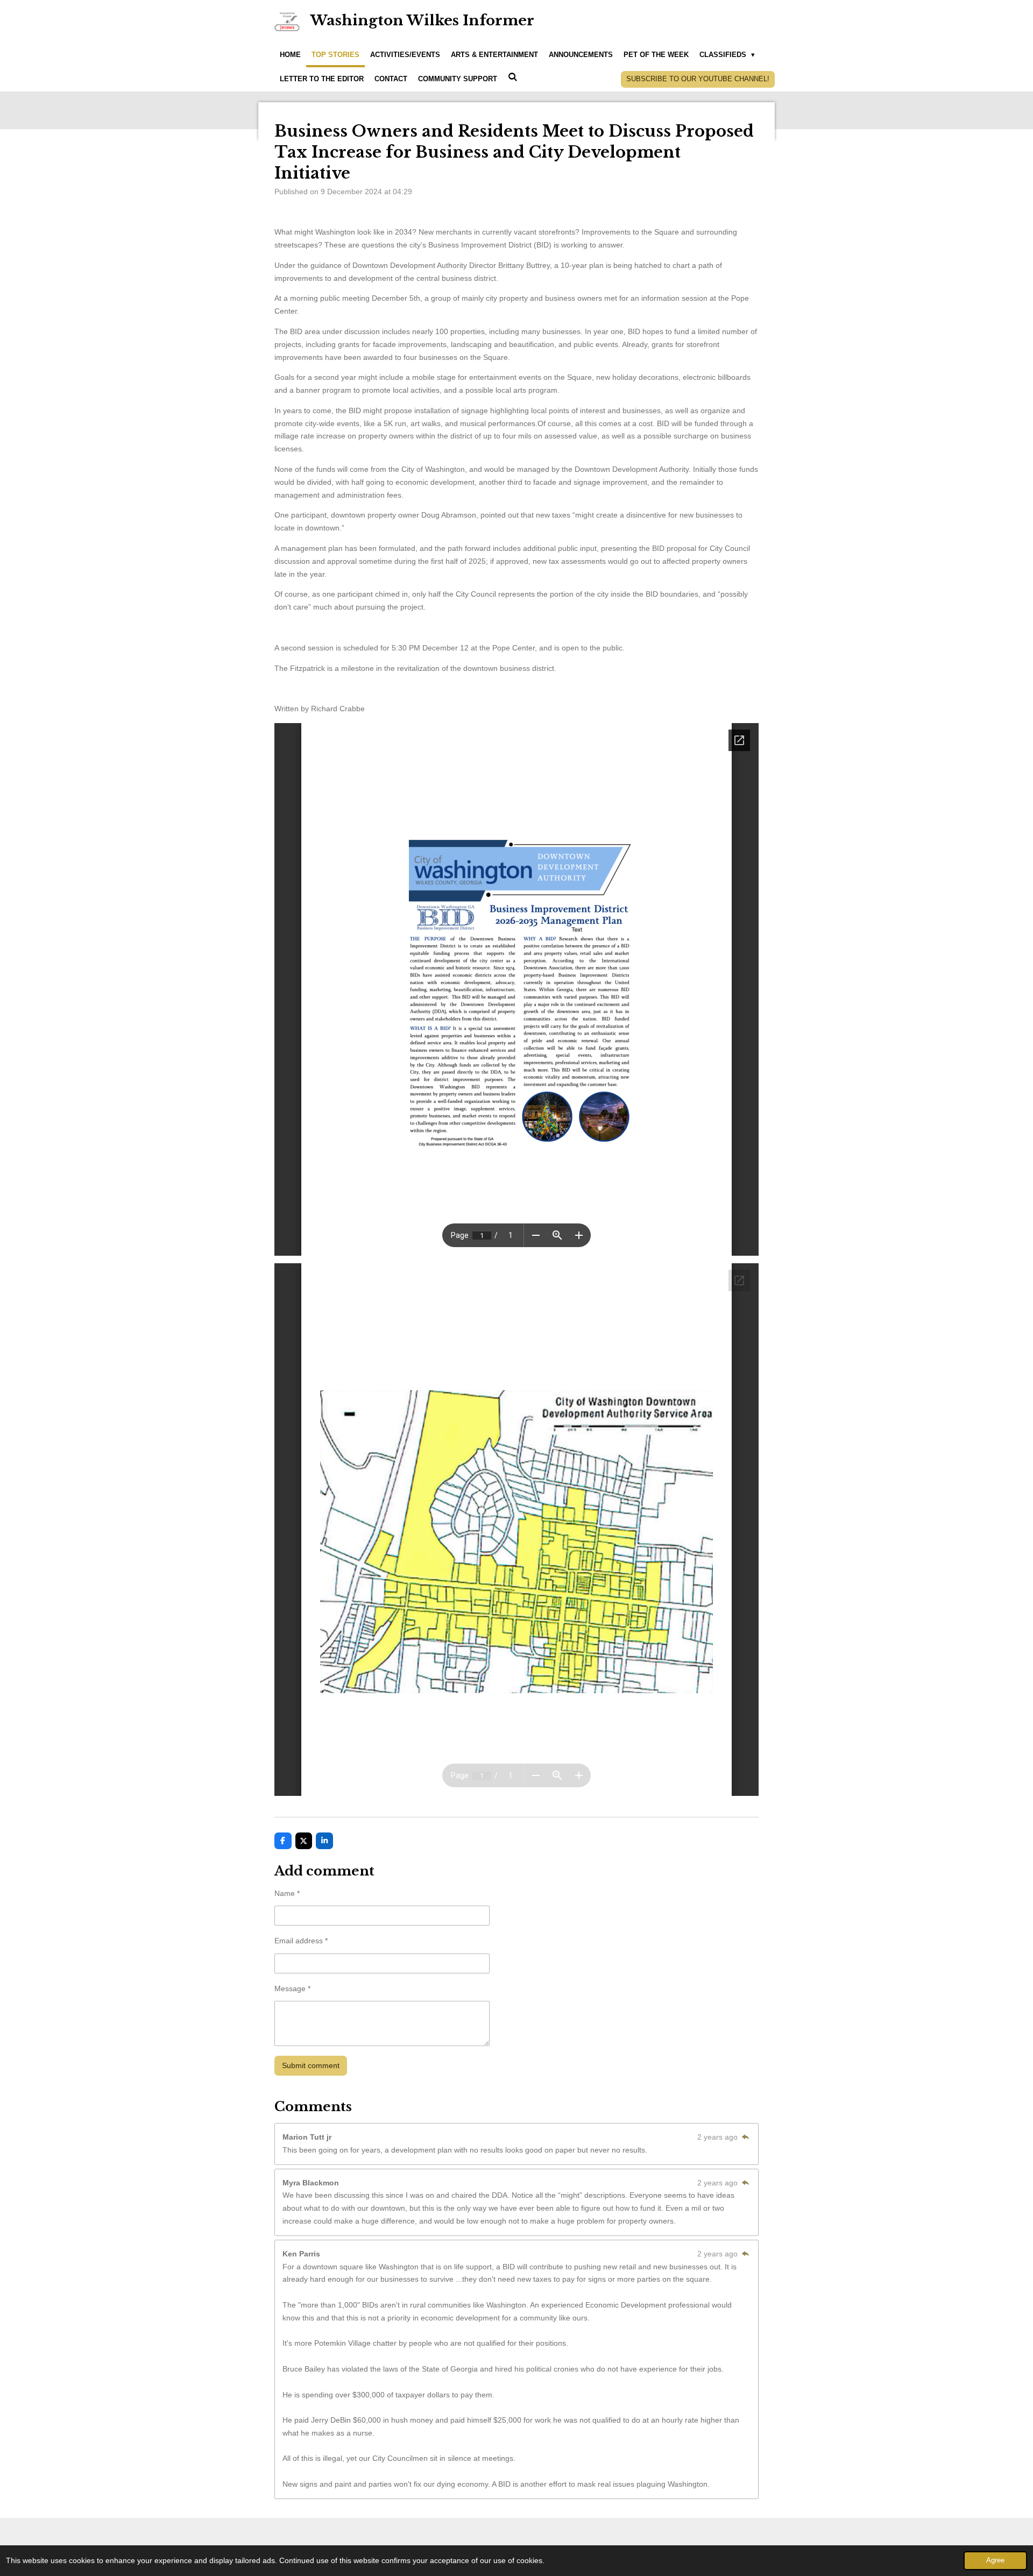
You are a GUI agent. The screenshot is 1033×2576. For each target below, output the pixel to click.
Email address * (301, 1941)
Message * (292, 1988)
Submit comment (311, 2065)
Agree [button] (995, 2560)
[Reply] (745, 2137)
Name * (287, 1893)
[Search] (513, 78)
